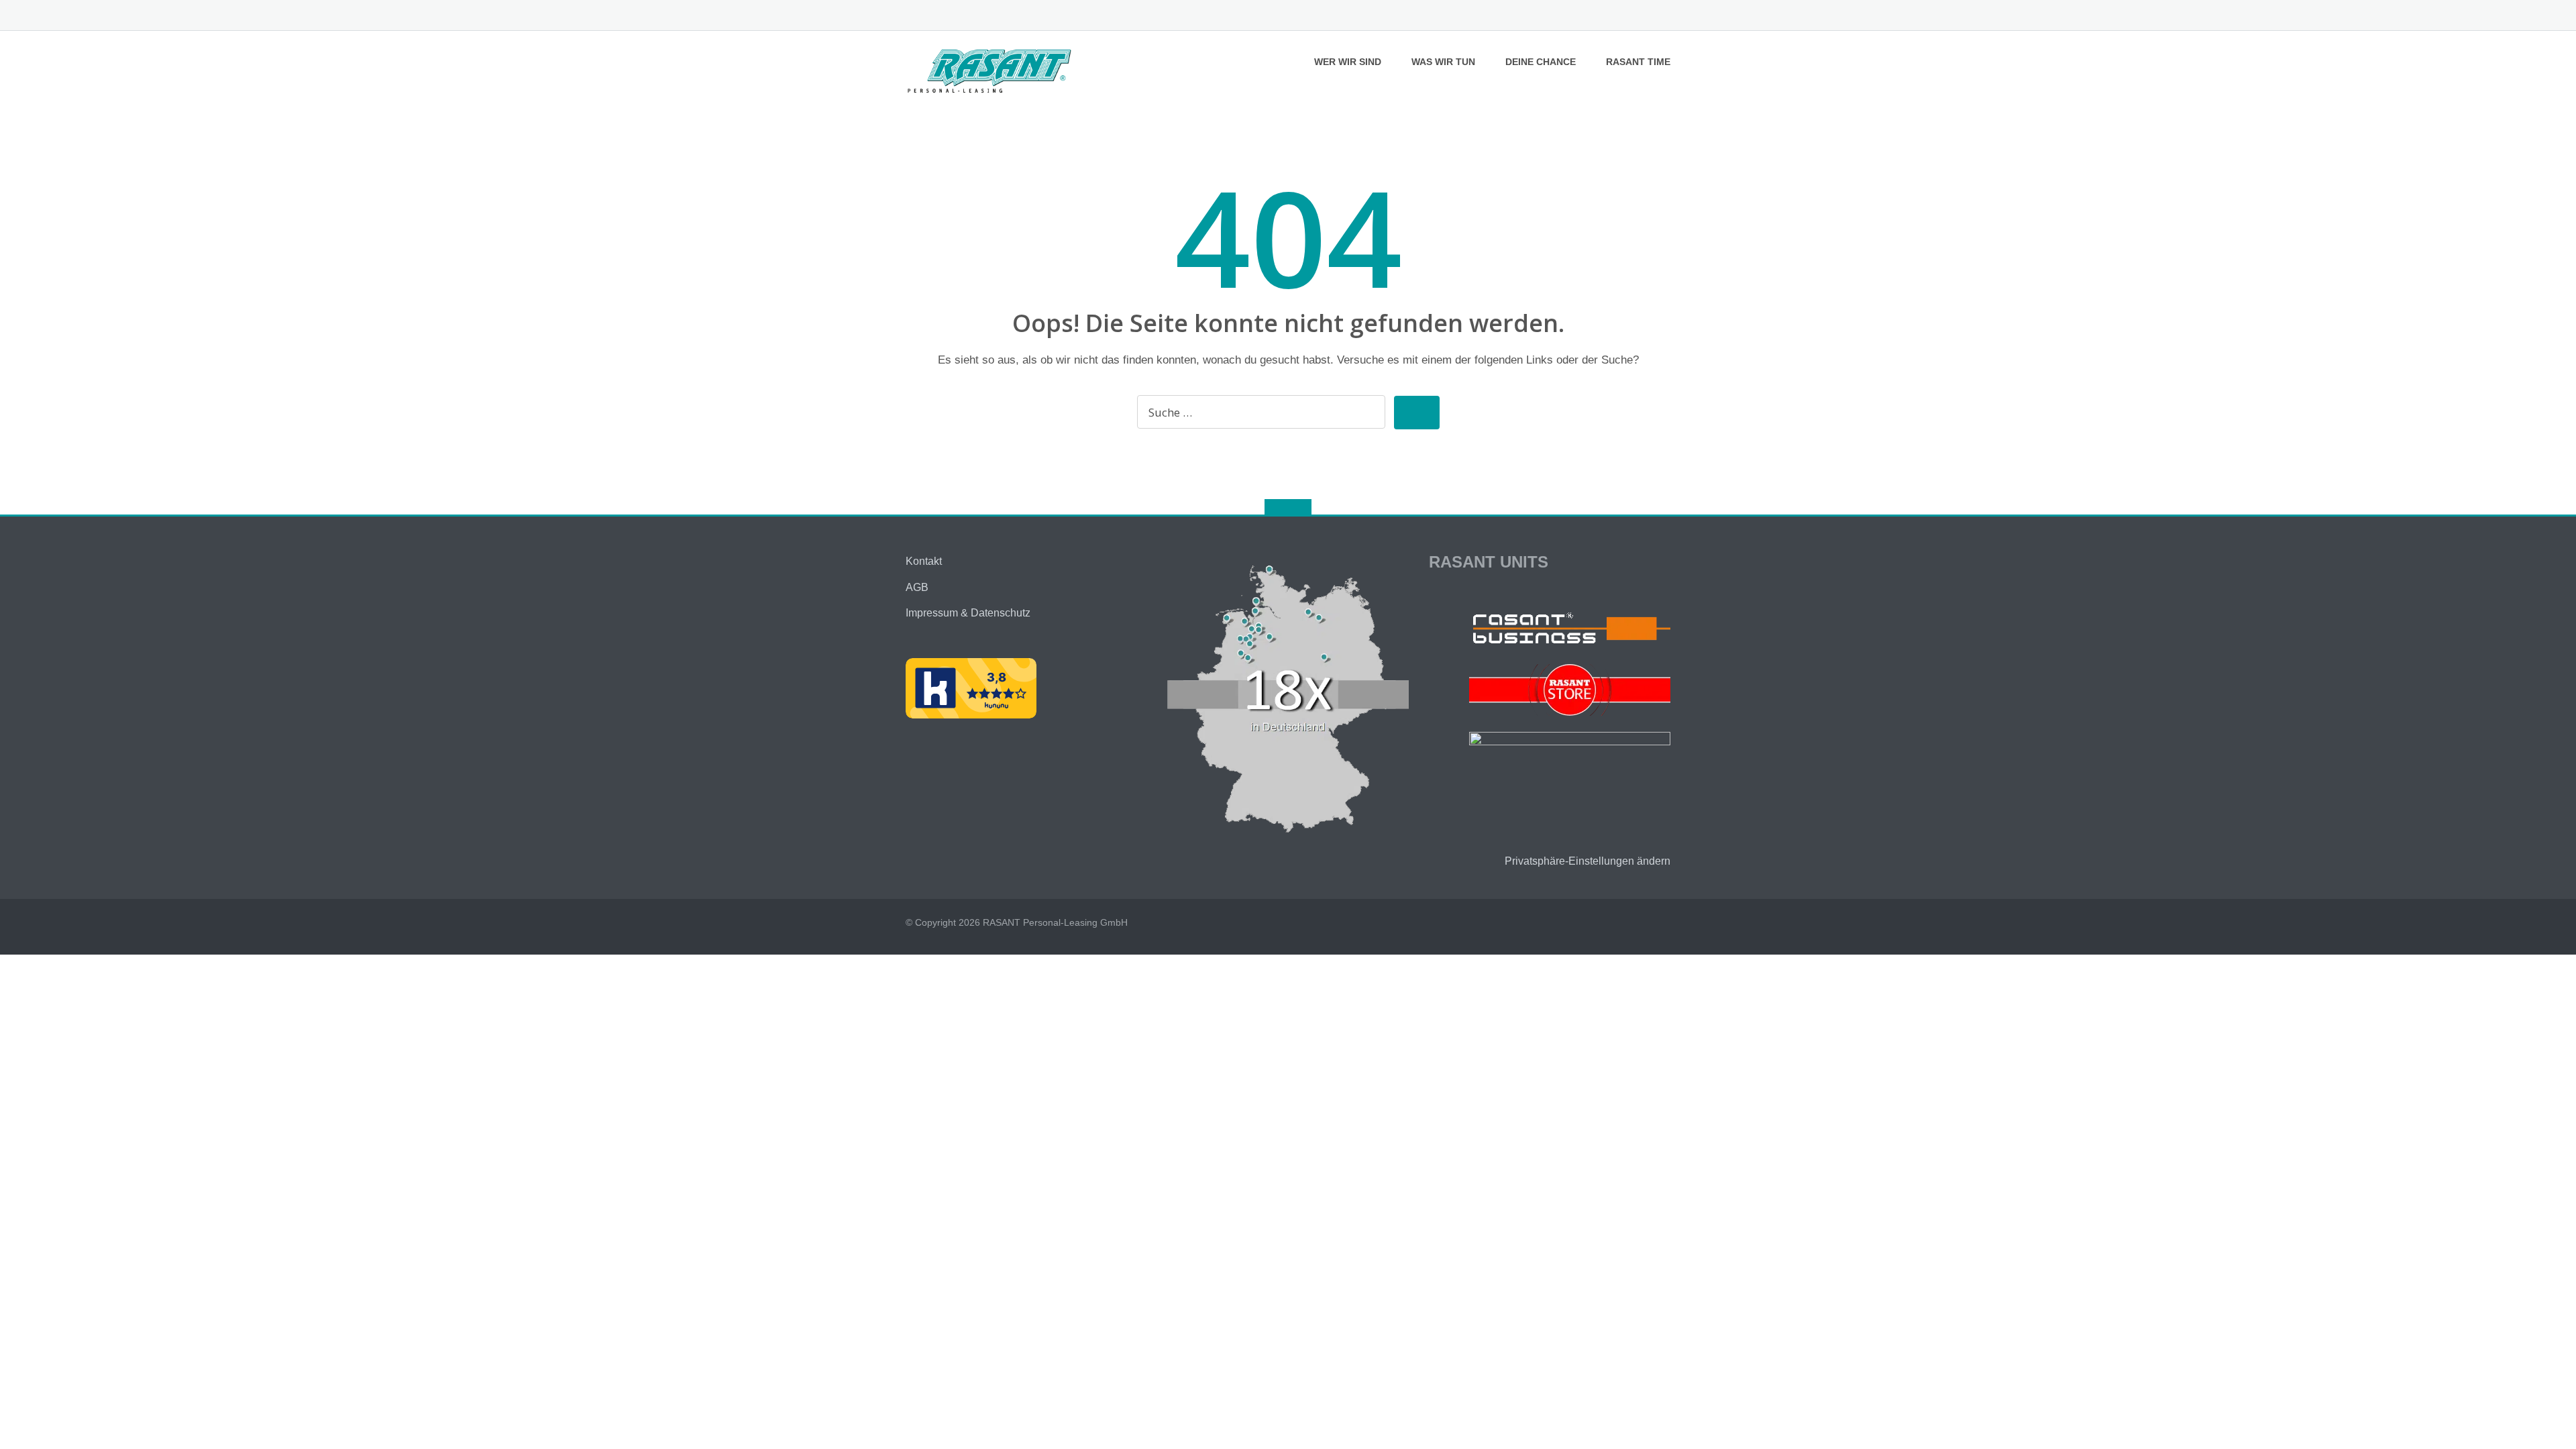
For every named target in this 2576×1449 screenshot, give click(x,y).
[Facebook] (1643, 16)
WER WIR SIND (1348, 62)
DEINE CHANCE (1541, 62)
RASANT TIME (1638, 62)
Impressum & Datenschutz (968, 613)
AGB (917, 587)
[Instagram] (1664, 16)
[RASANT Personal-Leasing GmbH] (992, 69)
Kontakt (924, 561)
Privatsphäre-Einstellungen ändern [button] (1588, 861)
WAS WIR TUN (1443, 62)
